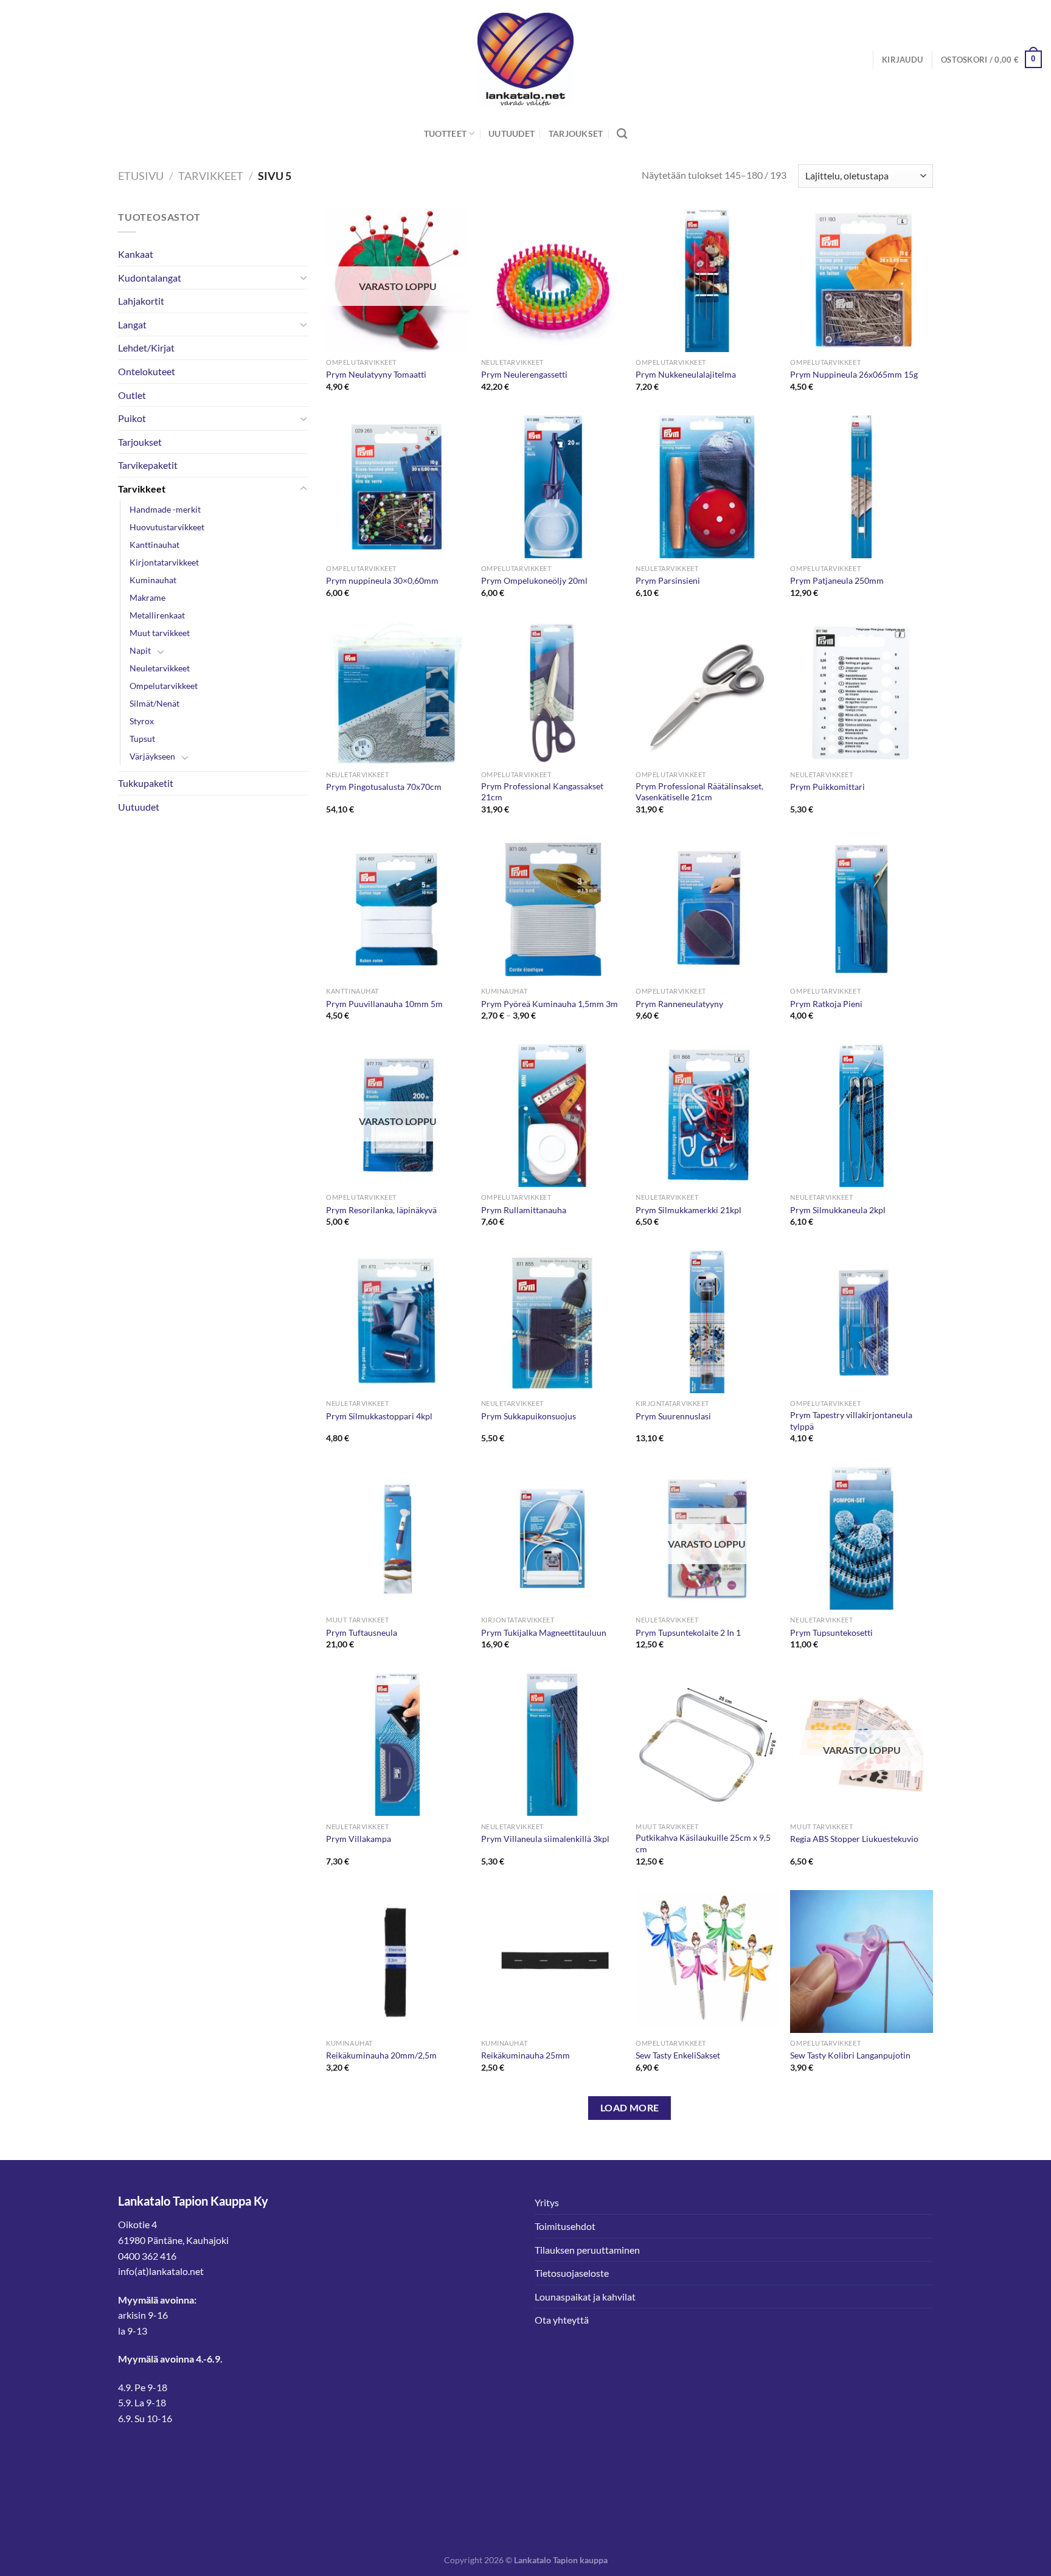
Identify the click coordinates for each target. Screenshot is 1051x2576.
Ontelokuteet (147, 371)
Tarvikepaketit (148, 465)
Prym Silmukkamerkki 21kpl (689, 1210)
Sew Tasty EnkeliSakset (678, 2055)
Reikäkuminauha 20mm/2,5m (381, 2055)
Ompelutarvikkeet (164, 686)
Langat (132, 324)
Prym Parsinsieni (668, 580)
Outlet (132, 395)
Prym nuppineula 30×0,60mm (382, 580)
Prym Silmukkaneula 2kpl (838, 1210)
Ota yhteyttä (562, 2320)
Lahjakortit (141, 301)
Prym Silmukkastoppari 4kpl (379, 1416)
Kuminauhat (153, 580)
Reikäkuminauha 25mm (525, 2055)
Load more (630, 2108)
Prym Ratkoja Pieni (826, 1004)
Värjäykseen (152, 756)
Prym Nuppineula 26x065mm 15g (854, 374)
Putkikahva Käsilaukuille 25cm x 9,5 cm (703, 1843)
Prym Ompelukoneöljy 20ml (534, 580)
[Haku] (622, 134)
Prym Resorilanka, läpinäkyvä (381, 1210)
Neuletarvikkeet (160, 668)
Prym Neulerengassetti (524, 374)
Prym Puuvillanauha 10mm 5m (384, 1004)
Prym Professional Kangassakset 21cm (542, 792)
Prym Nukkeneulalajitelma (686, 374)
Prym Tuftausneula (362, 1633)
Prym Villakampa (359, 1839)
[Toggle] (304, 277)
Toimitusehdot (565, 2226)
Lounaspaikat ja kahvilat (585, 2297)
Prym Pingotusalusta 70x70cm (384, 787)
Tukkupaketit (146, 783)
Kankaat (136, 254)
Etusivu (141, 176)
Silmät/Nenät (154, 703)
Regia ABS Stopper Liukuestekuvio (854, 1839)
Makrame (147, 597)
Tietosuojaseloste (572, 2273)
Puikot (132, 418)
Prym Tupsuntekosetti (831, 1633)
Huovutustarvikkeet (167, 527)
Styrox (142, 721)
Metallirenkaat (157, 615)
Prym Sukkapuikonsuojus (529, 1416)
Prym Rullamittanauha (524, 1210)
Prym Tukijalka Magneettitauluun (544, 1633)
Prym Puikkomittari (827, 787)
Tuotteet (445, 133)
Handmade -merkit (165, 509)
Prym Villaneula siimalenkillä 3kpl (545, 1839)
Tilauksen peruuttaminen (587, 2250)
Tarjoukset (576, 133)
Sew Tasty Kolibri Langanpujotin (850, 2055)
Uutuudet (512, 133)
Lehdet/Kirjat (146, 348)
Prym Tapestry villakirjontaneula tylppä (851, 1421)
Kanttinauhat (154, 545)
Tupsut (142, 739)
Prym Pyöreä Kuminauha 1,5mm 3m (550, 1004)
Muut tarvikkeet (160, 633)
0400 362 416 (147, 2256)
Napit (140, 650)
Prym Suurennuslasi (673, 1416)
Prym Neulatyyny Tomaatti (376, 374)
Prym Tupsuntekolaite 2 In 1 (688, 1633)
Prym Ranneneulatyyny (679, 1004)
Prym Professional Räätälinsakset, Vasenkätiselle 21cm (699, 792)
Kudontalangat (150, 278)
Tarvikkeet (211, 176)
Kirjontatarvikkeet (164, 562)
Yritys (547, 2202)
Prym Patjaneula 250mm (837, 580)
